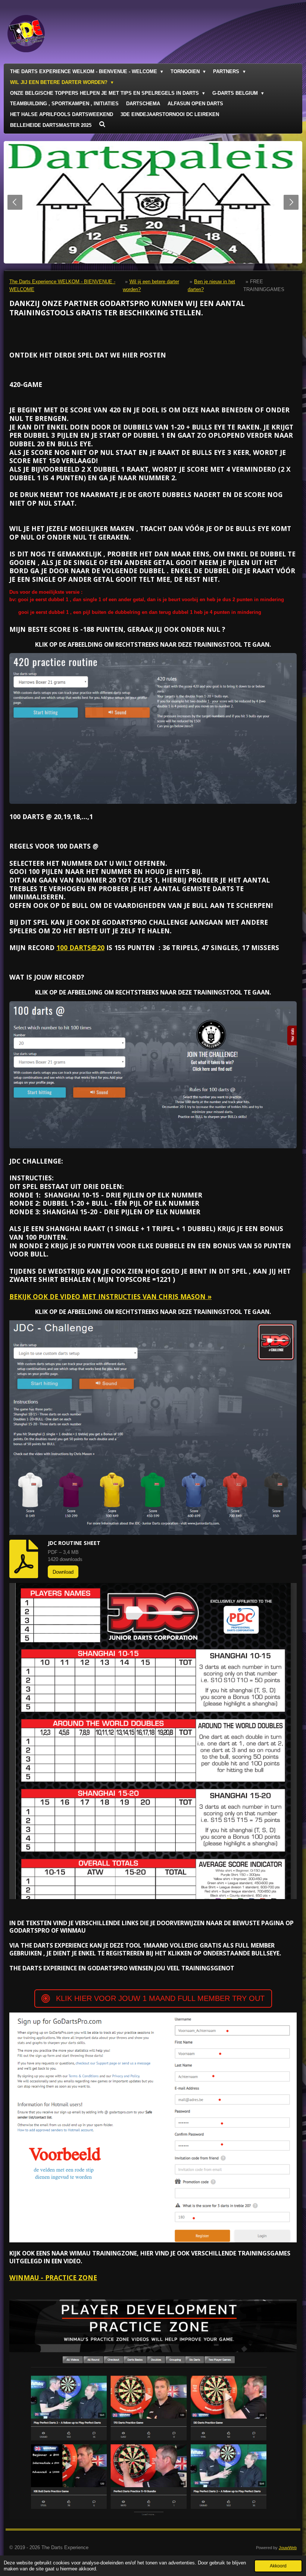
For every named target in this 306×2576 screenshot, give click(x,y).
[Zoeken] (102, 124)
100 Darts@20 (80, 947)
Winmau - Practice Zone (53, 2277)
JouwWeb (288, 2548)
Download (63, 1572)
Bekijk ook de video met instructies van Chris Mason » (110, 1296)
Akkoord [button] (278, 2566)
